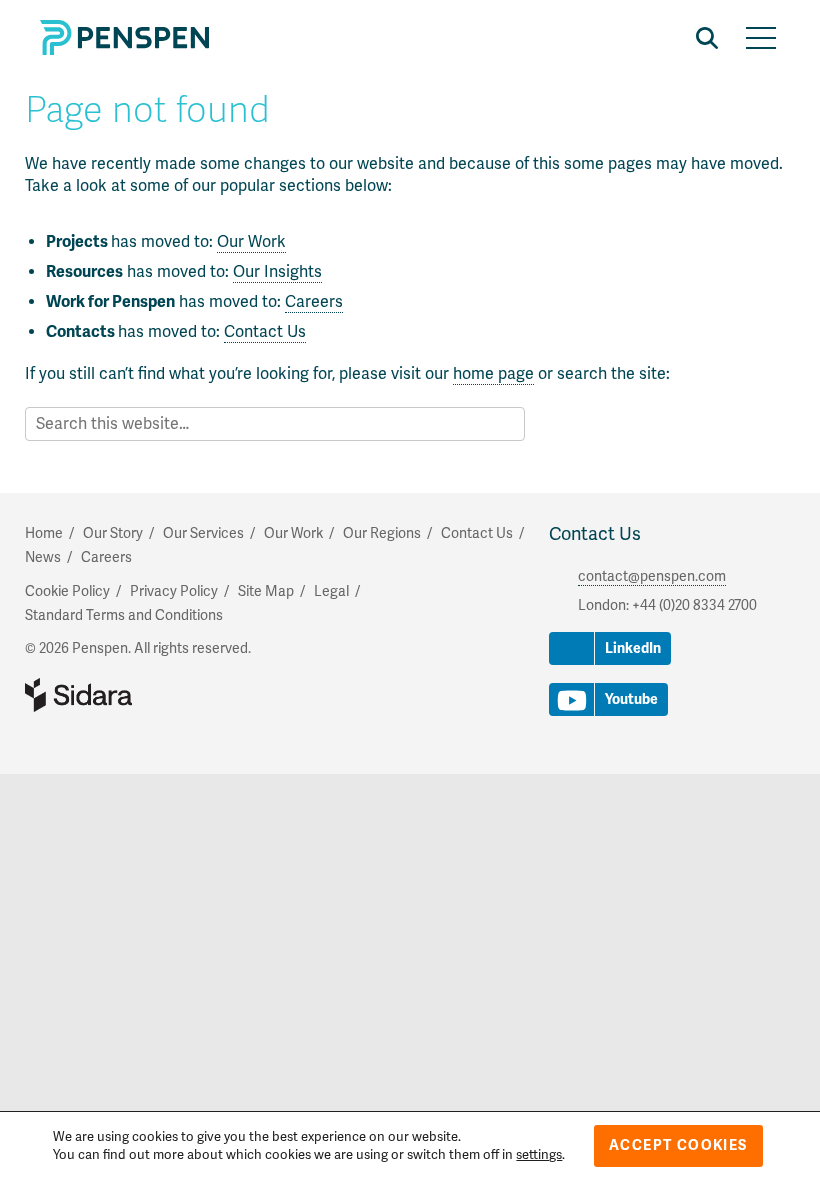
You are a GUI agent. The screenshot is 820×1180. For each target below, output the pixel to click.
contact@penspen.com (652, 576)
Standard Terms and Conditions (124, 615)
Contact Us (265, 332)
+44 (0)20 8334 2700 (694, 605)
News (43, 557)
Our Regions (382, 533)
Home (44, 533)
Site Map (266, 591)
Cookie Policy (67, 591)
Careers (314, 302)
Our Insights (277, 272)
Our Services (203, 533)
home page (493, 374)
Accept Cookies (678, 1145)
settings (539, 1155)
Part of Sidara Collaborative (143, 695)
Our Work (251, 242)
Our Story (113, 533)
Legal (331, 591)
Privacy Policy (174, 591)
